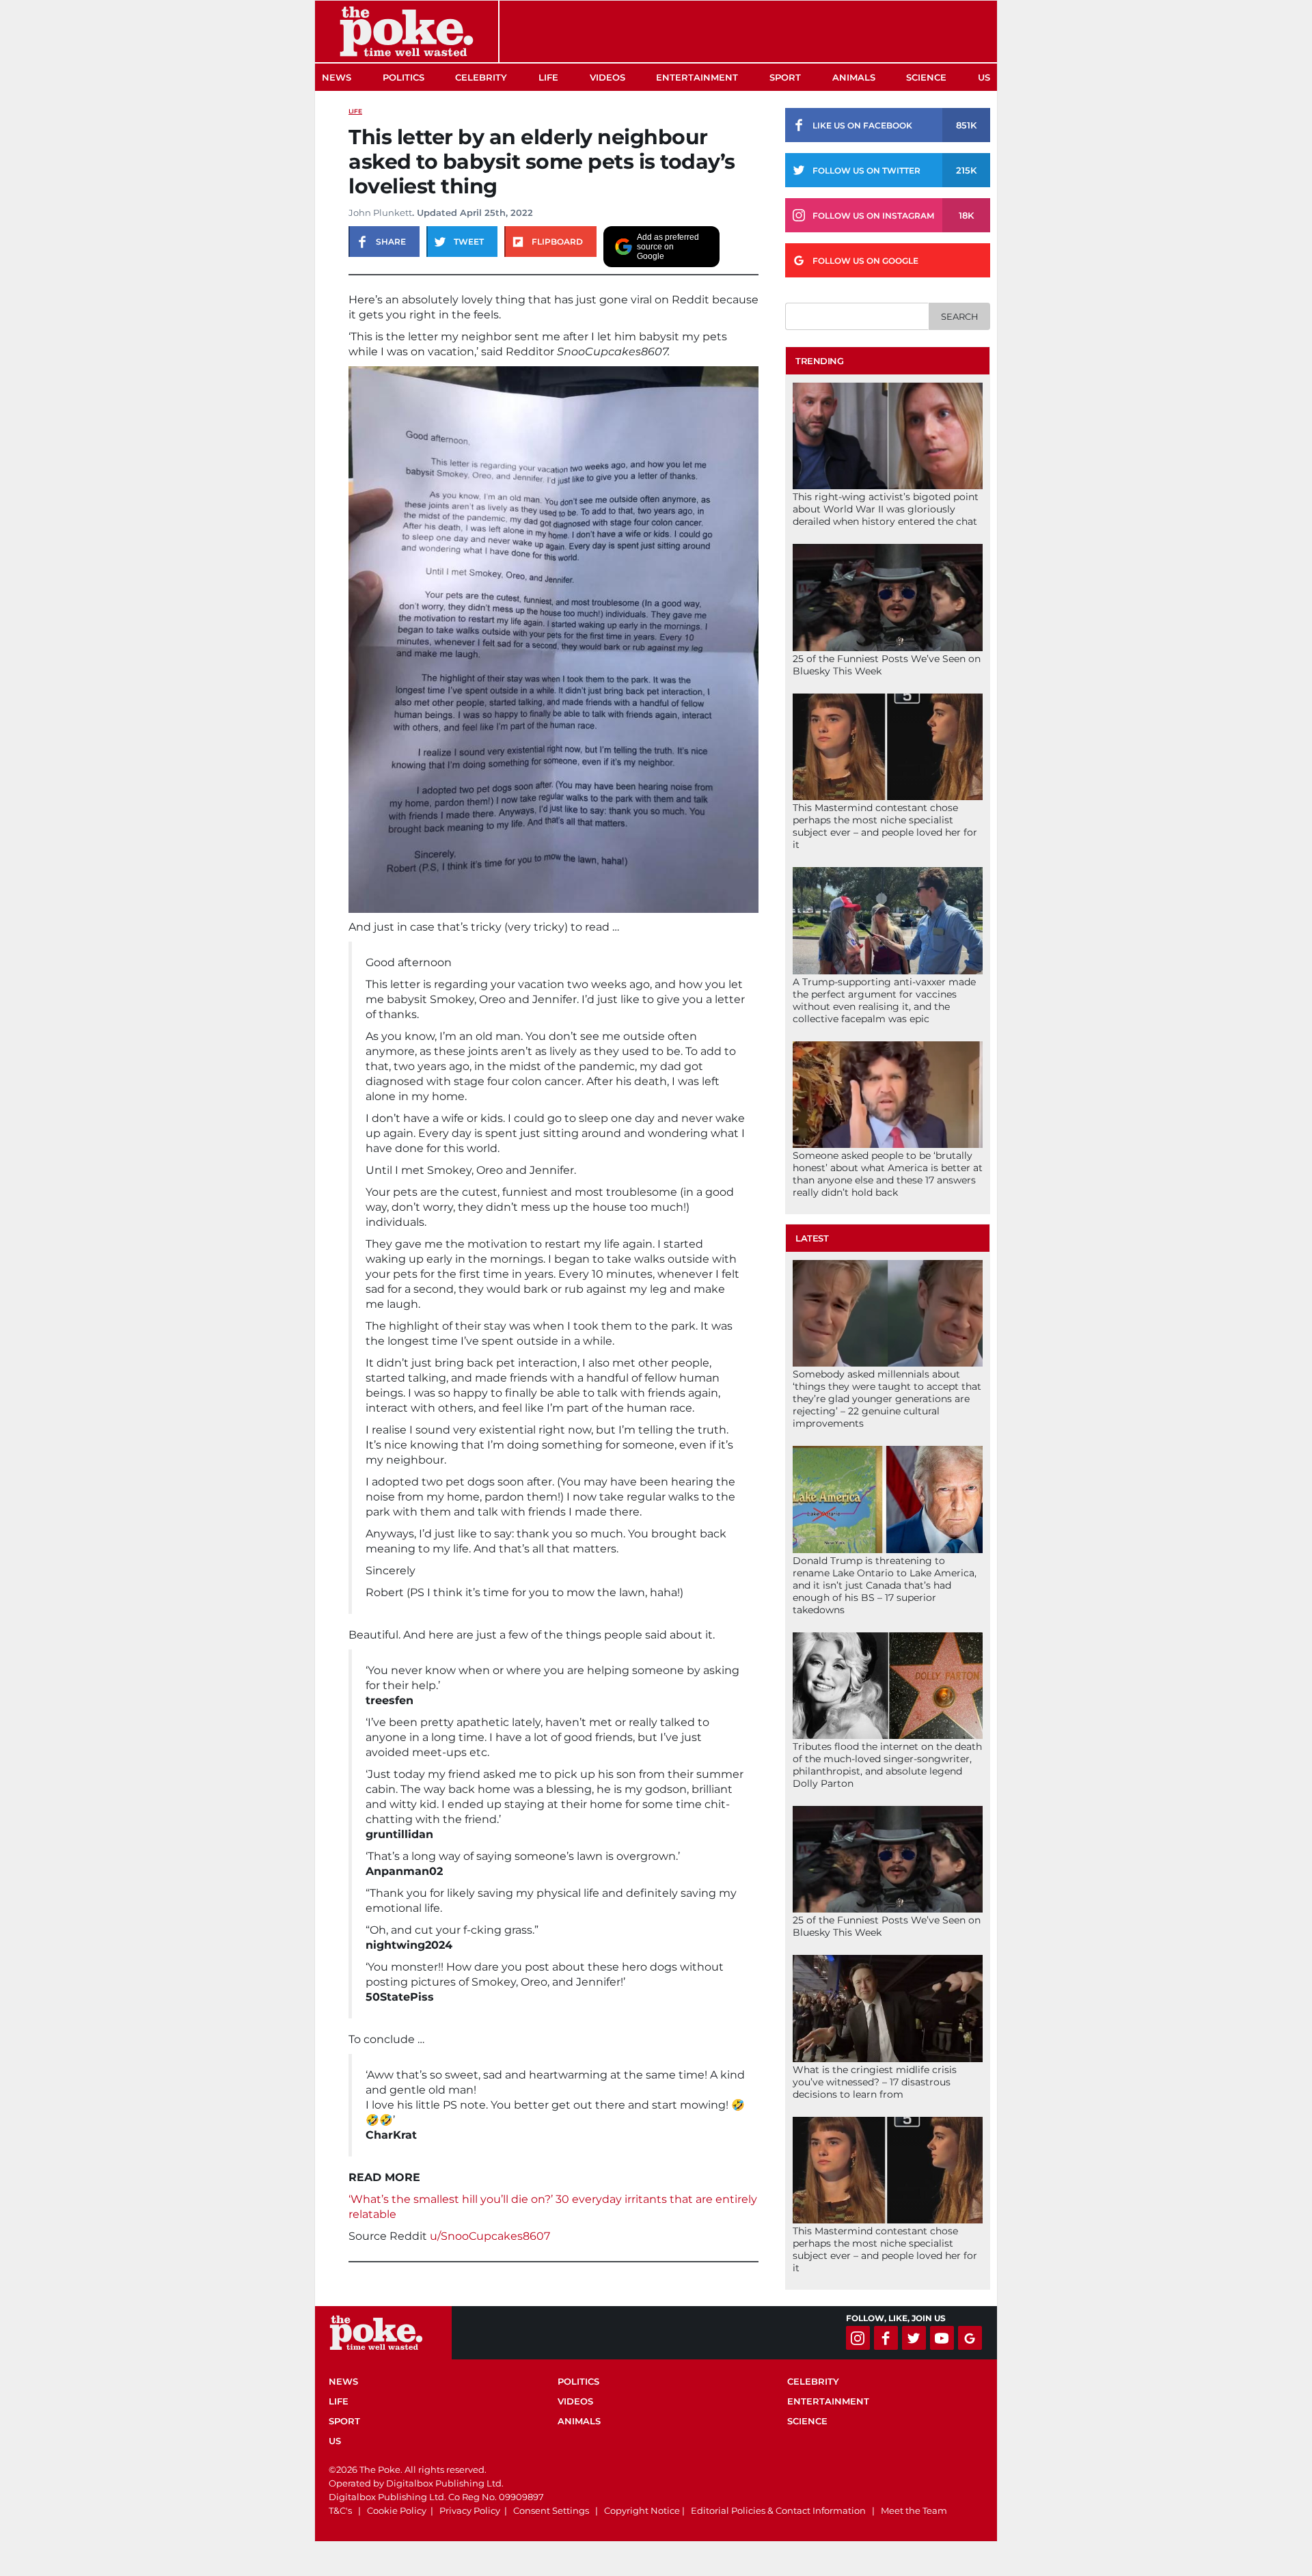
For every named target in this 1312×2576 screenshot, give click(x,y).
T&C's (340, 2510)
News (337, 77)
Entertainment (697, 77)
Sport (785, 77)
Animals (854, 77)
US (984, 77)
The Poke (407, 31)
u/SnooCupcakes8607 (490, 2236)
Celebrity (481, 77)
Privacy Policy (470, 2510)
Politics (404, 77)
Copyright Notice (642, 2510)
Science (926, 77)
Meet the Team (914, 2510)
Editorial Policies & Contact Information (778, 2510)
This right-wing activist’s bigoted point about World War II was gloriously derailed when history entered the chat (886, 509)
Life (548, 77)
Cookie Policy (397, 2510)
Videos (607, 77)
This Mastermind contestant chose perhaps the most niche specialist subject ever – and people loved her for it (885, 826)
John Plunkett (380, 213)
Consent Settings (551, 2510)
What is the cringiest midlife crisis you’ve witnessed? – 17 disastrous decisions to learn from (875, 2082)
